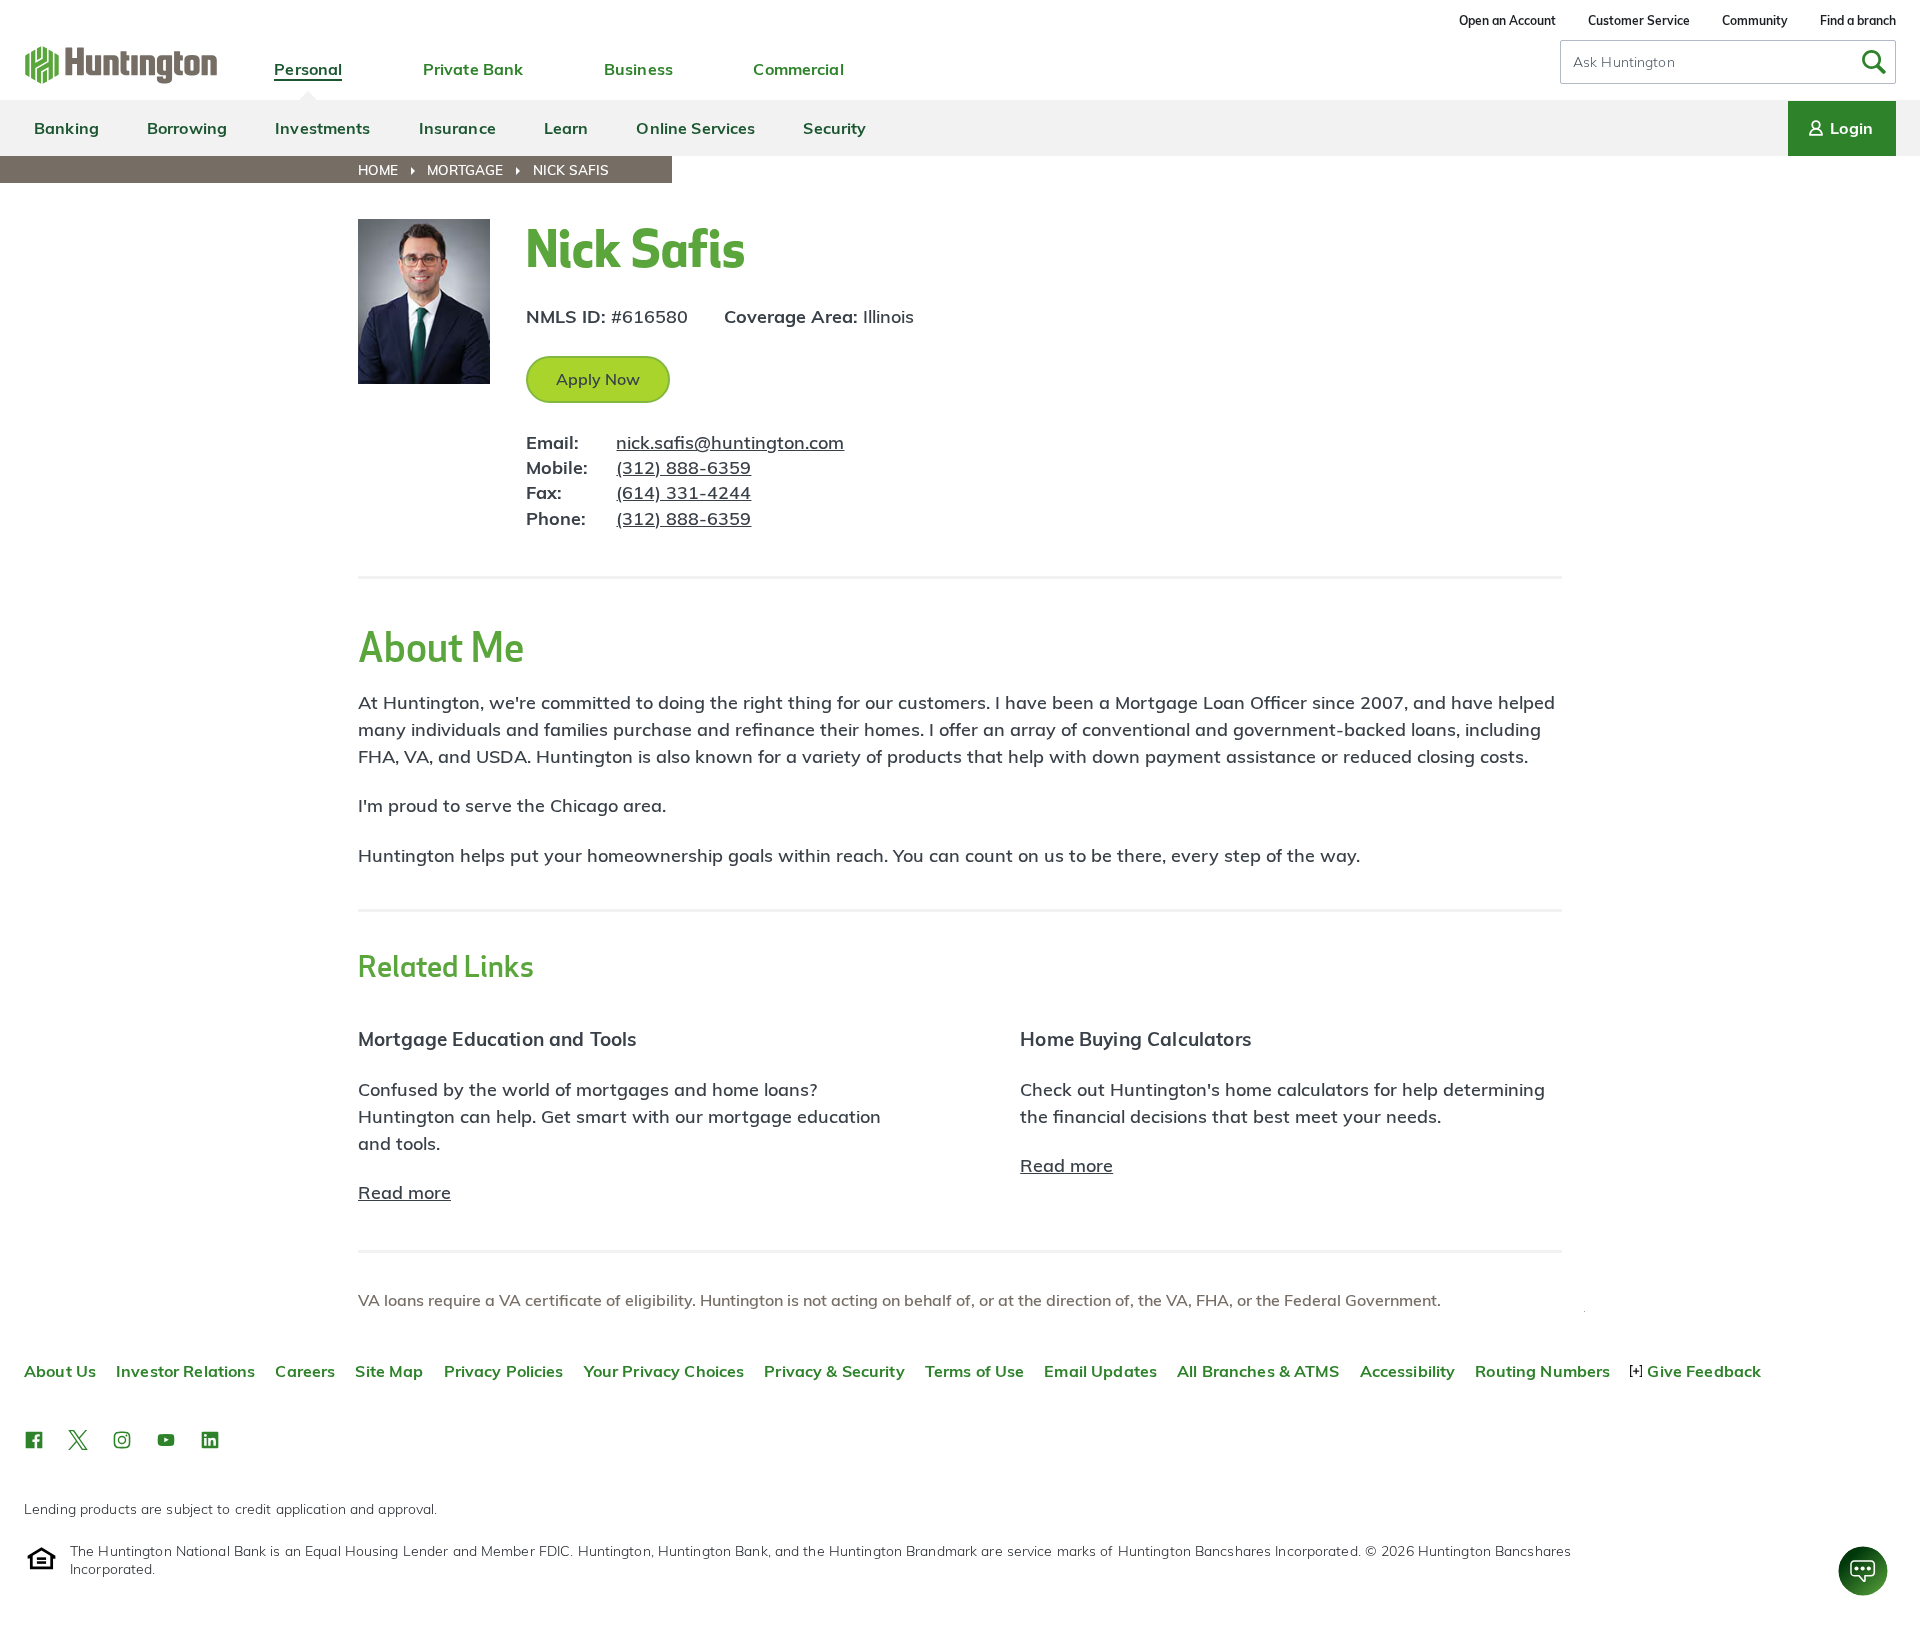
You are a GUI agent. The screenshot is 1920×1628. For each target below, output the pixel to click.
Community (1755, 20)
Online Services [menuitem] (695, 128)
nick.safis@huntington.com (730, 442)
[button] (34, 1440)
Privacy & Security (834, 1371)
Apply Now (598, 379)
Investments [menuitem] (322, 128)
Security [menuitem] (834, 128)
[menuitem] (390, 170)
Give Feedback (1704, 1371)
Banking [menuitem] (66, 128)
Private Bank (473, 69)
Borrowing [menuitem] (187, 128)
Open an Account (1507, 20)
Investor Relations (185, 1371)
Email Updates (1100, 1371)
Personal (308, 69)
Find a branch (1858, 20)
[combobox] (1728, 62)
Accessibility (1408, 1371)
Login (1851, 128)
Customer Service (1639, 20)
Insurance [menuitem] (457, 128)
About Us (60, 1371)
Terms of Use (975, 1371)
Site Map (389, 1371)
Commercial (798, 69)
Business (638, 69)
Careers (305, 1371)
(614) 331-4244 (683, 492)
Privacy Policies (504, 1371)
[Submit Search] (1874, 62)
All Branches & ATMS (1258, 1371)
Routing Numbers (1542, 1371)
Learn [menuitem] (566, 128)
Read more (404, 1192)
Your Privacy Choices (664, 1371)
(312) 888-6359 (683, 467)
